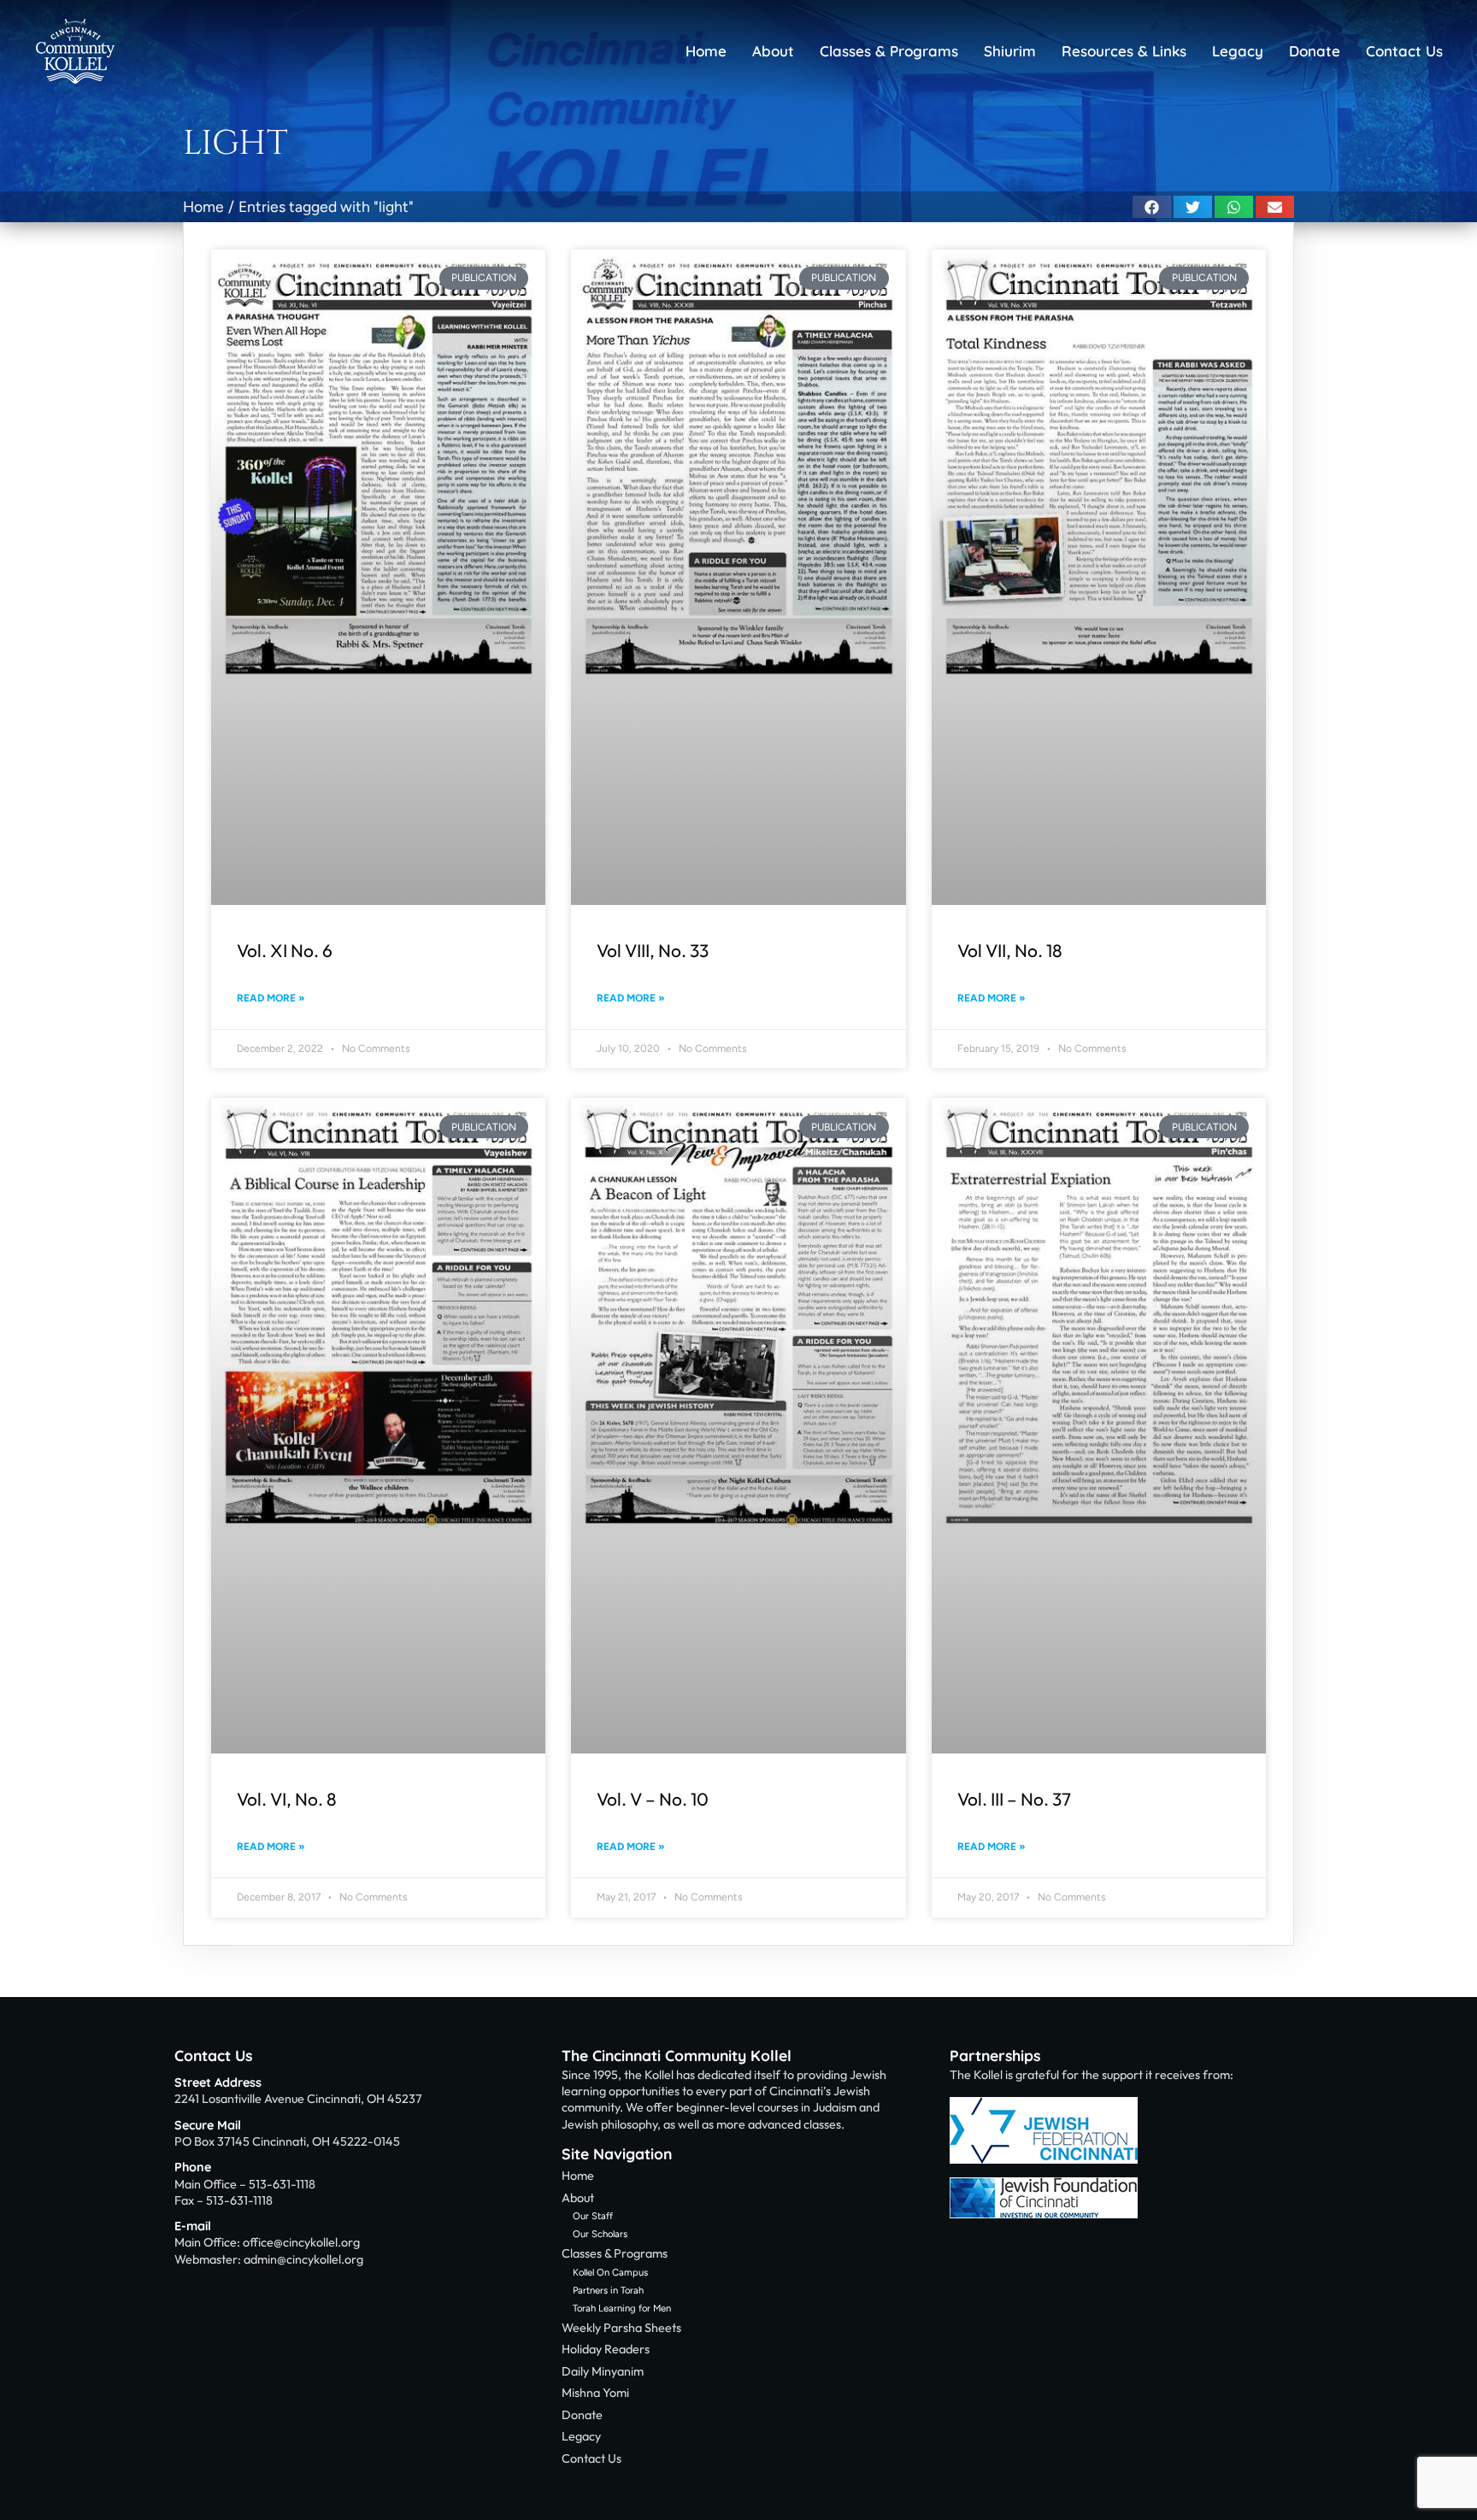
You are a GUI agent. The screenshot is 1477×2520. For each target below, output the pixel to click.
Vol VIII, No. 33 (653, 950)
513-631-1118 (282, 2184)
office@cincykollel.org (301, 2242)
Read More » (271, 998)
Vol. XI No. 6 (285, 950)
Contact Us (213, 2055)
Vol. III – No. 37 (1014, 1799)
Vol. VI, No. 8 (287, 1799)
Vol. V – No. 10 (653, 1799)
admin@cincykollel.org (303, 2259)
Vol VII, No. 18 (1010, 950)
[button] (1152, 207)
